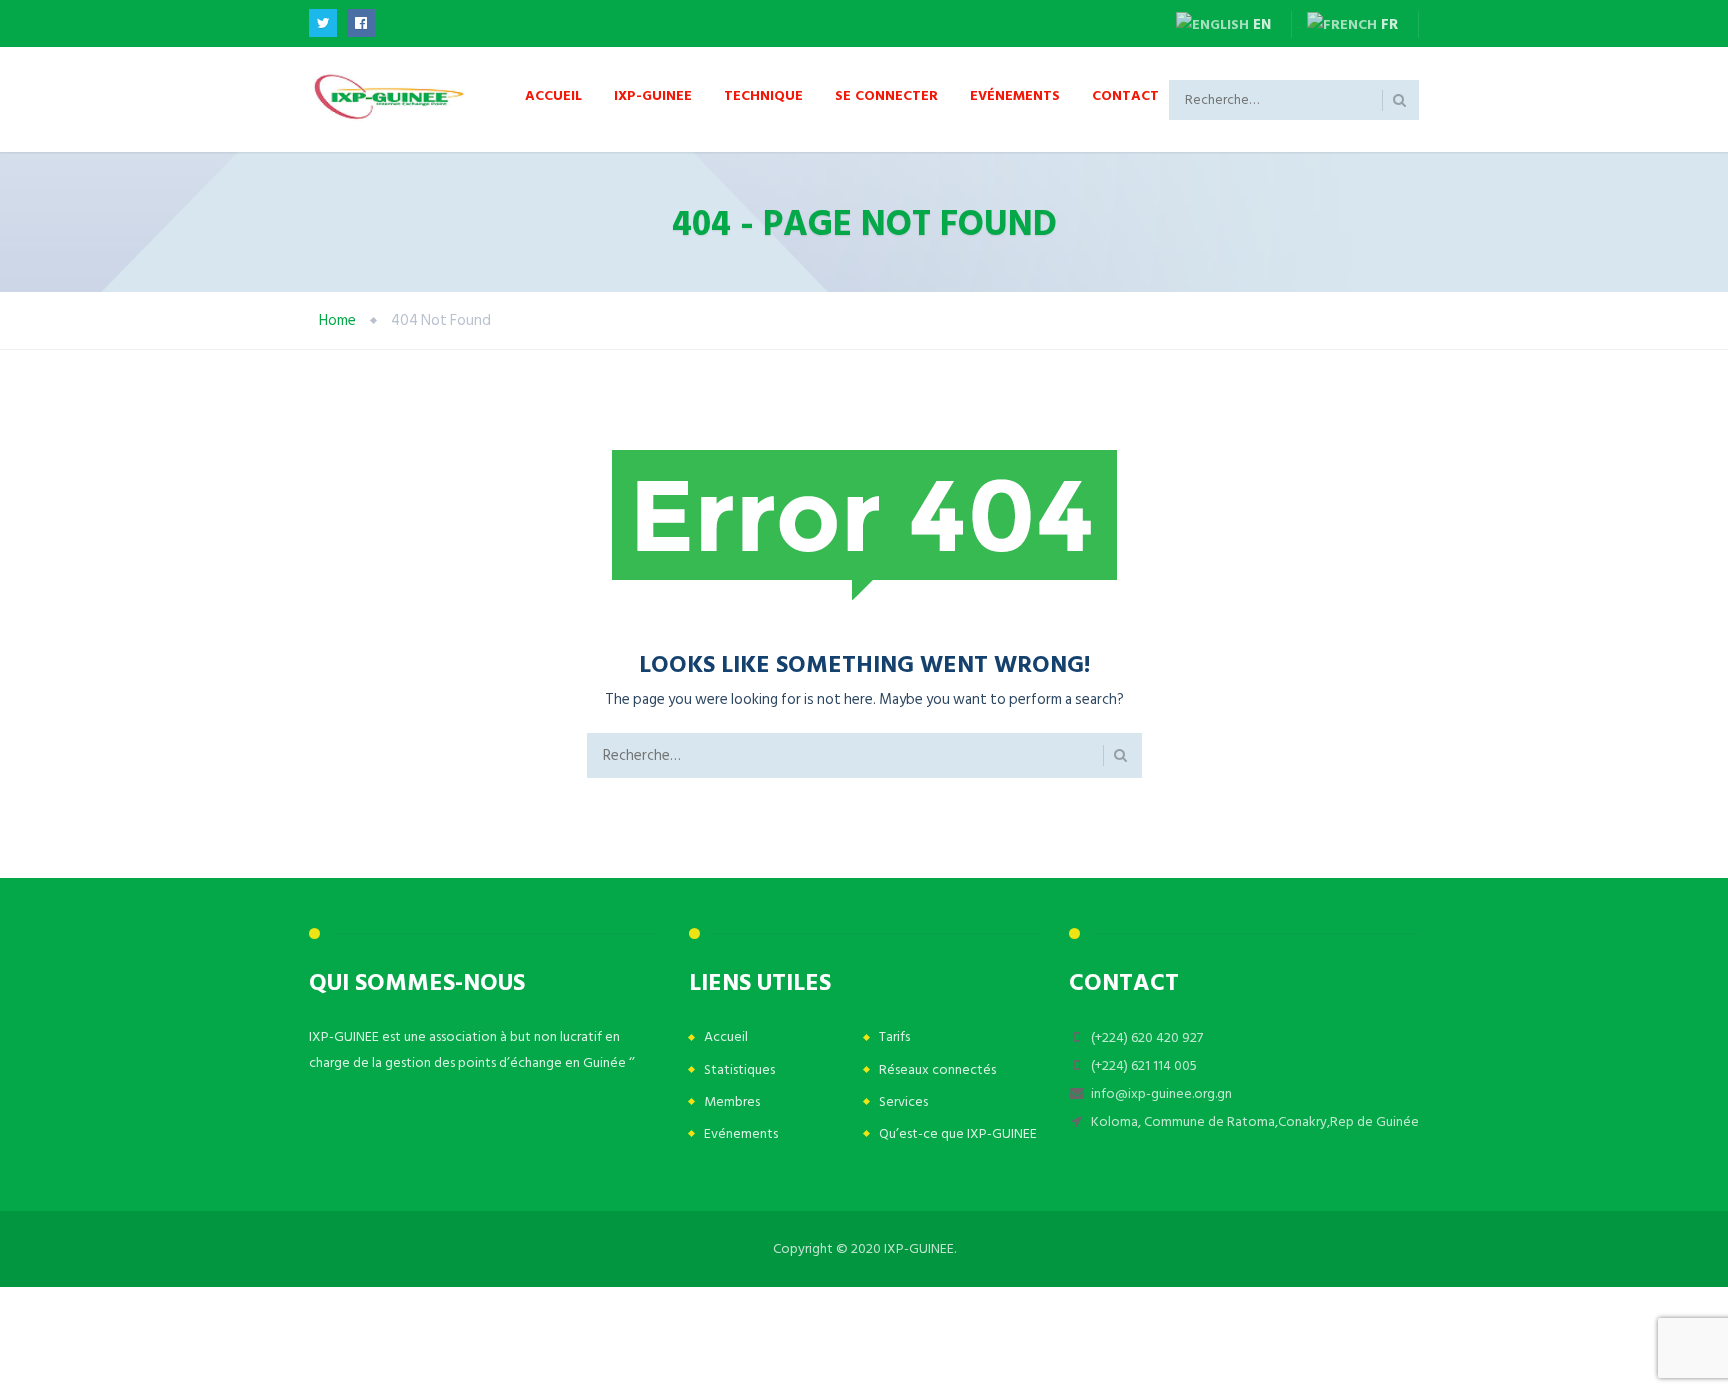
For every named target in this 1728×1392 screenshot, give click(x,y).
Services (903, 1101)
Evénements (1015, 94)
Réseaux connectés (937, 1069)
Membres (732, 1101)
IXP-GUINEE (653, 94)
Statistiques (739, 1069)
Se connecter (886, 94)
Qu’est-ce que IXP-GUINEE (958, 1133)
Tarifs (894, 1036)
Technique (763, 94)
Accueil (553, 94)
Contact (1125, 94)
